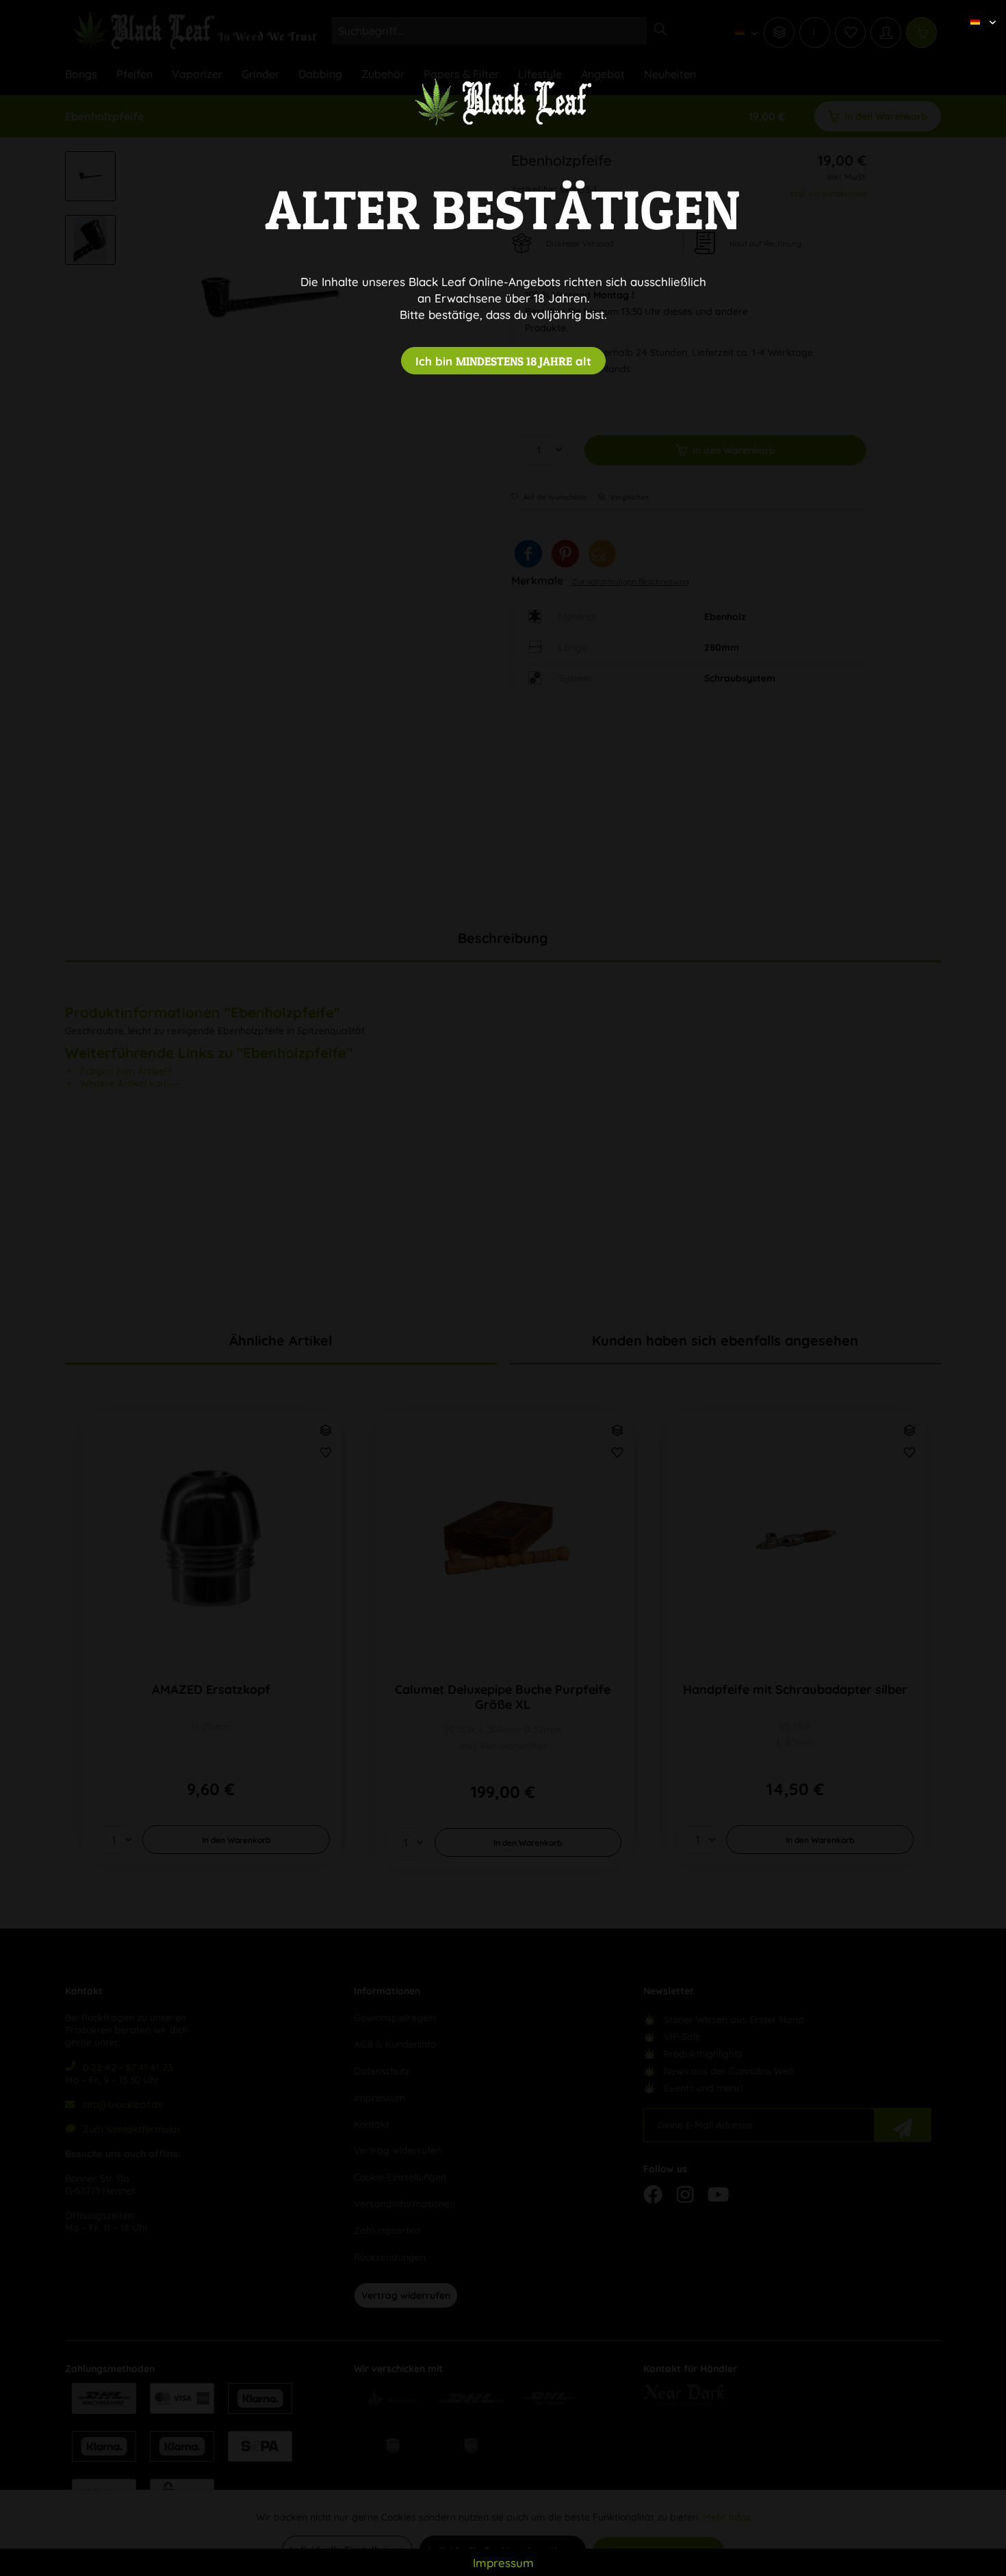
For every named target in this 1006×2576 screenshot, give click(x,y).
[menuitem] (978, 10)
